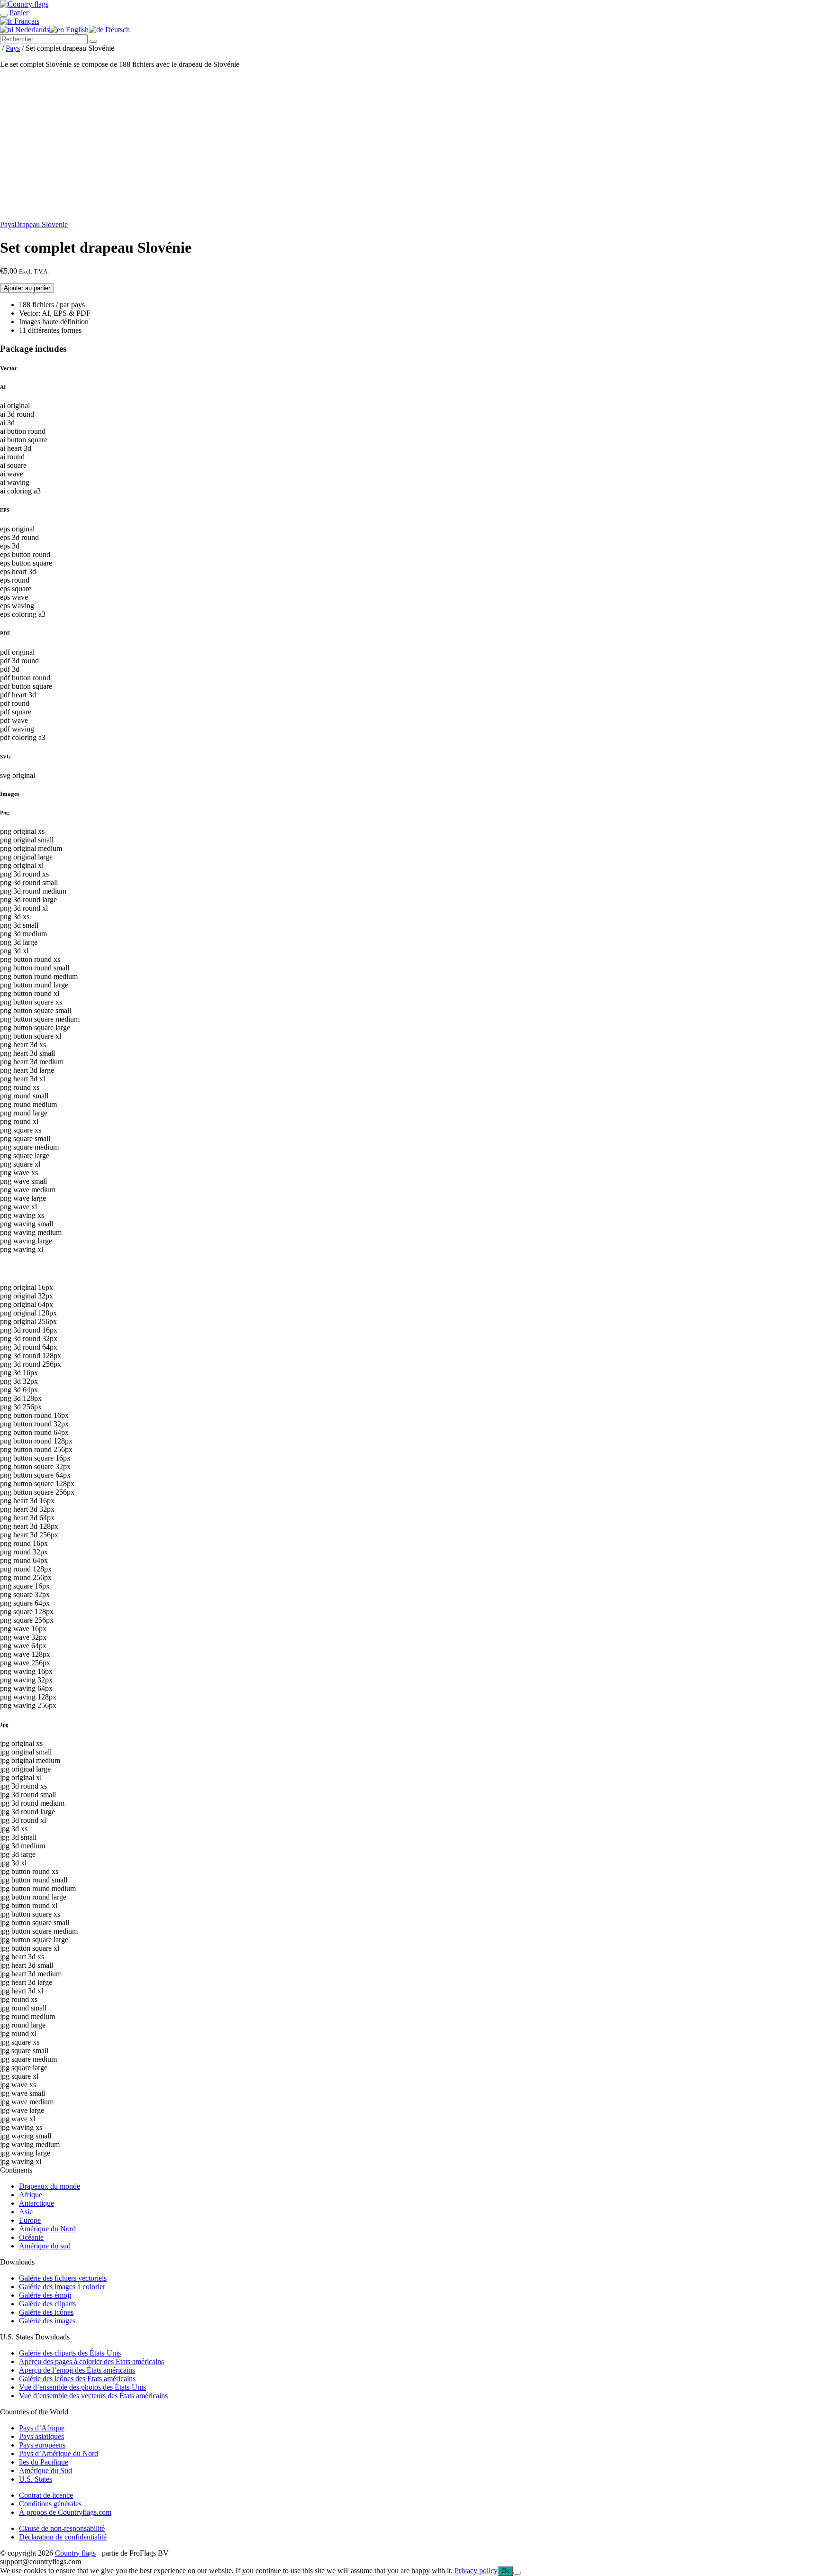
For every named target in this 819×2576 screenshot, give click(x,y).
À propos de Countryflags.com (65, 2512)
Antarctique (36, 2203)
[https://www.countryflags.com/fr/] (24, 4)
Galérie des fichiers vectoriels (63, 2278)
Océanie (31, 2237)
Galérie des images (47, 2321)
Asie (26, 2212)
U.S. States (36, 2479)
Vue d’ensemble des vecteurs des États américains (93, 2396)
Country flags (75, 2553)
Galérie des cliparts (47, 2304)
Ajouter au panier (27, 288)
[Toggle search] (4, 15)
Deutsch (117, 30)
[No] (517, 2573)
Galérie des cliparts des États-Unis (70, 2353)
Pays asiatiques (41, 2436)
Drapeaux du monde (50, 2186)
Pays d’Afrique (42, 2428)
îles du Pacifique (44, 2462)
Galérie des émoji (45, 2295)
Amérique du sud (45, 2246)
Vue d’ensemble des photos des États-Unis (82, 2387)
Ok (505, 2571)
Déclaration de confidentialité (63, 2537)
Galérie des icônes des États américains (77, 2379)
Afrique (31, 2195)
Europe (30, 2220)
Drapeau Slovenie (41, 224)
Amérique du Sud (45, 2471)
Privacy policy (476, 2571)
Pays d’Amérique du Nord (59, 2453)
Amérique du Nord (47, 2229)
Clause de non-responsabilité (62, 2528)
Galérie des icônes (46, 2312)
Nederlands (31, 30)
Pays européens (42, 2445)
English (76, 30)
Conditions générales (50, 2504)
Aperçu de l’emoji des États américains (77, 2370)
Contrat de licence (46, 2495)
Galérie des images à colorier (62, 2287)
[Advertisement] (409, 146)
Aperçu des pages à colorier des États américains (91, 2361)
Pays (13, 48)
